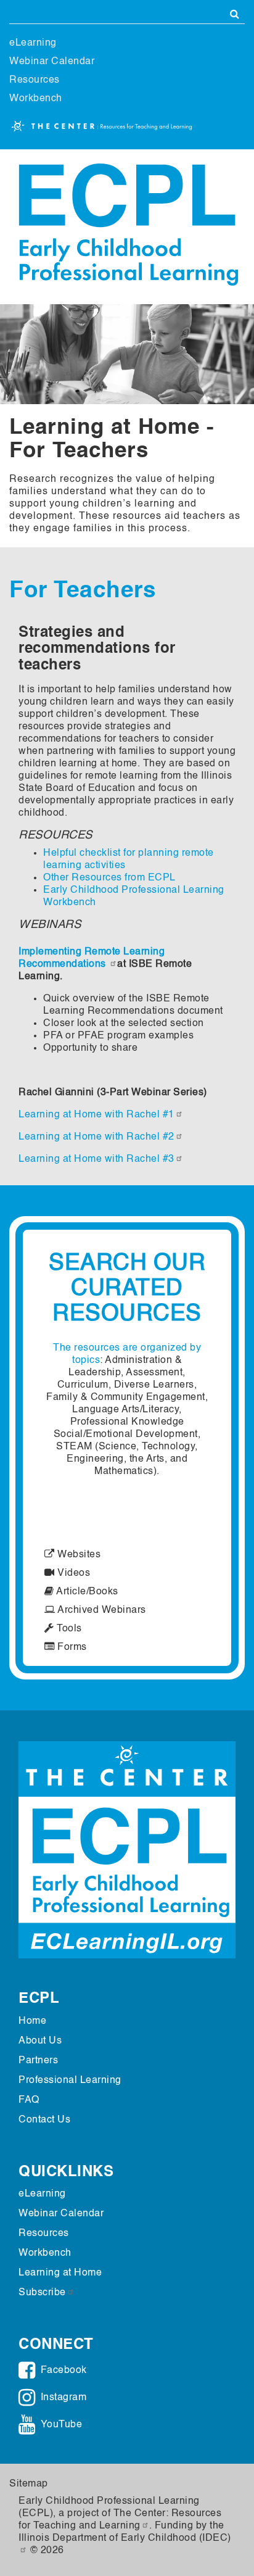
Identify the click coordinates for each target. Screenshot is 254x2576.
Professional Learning (70, 2081)
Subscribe (42, 2293)
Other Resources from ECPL (109, 878)
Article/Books (86, 1592)
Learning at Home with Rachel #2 (96, 1137)
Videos (72, 1573)
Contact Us (44, 2120)
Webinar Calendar (52, 62)
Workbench (36, 99)
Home (32, 2021)
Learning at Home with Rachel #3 (96, 1159)
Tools (68, 1629)
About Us (40, 2041)
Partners (38, 2061)
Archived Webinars (101, 1610)
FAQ (29, 2100)
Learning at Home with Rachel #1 (96, 1115)
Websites (78, 1555)
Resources (35, 80)
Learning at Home (60, 2273)
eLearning (33, 43)
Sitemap (29, 2484)
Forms (71, 1647)
